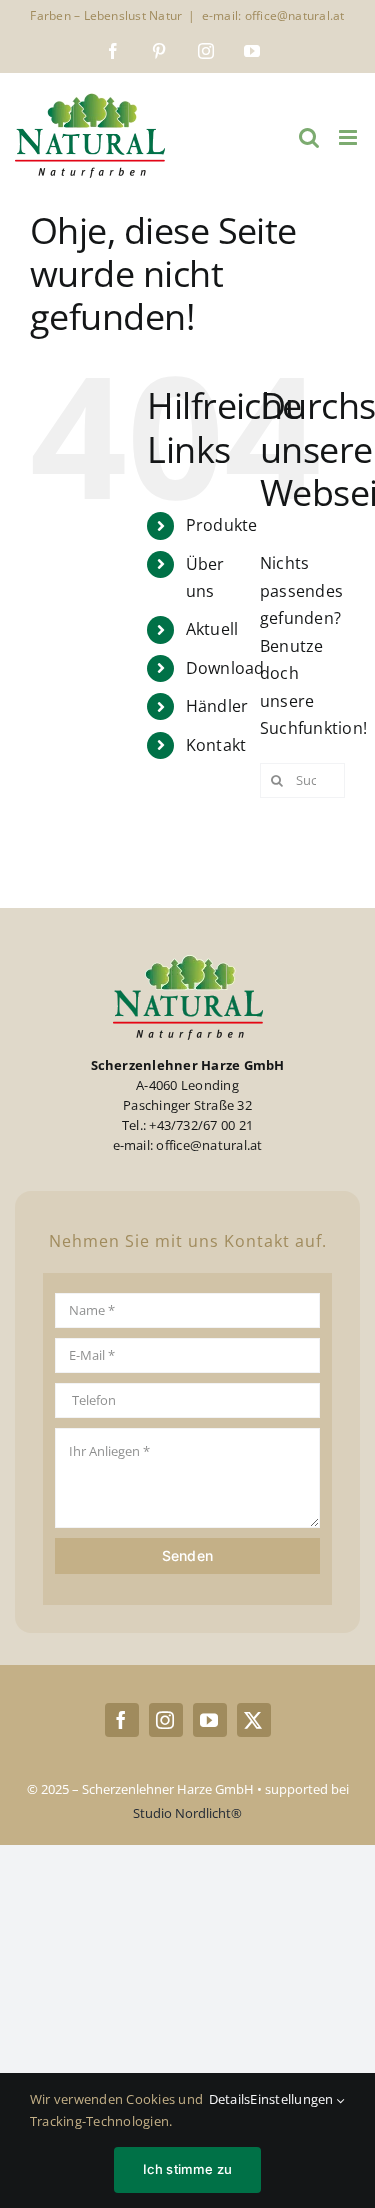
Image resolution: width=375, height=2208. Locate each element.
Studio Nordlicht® (187, 1813)
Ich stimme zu (188, 2169)
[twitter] (254, 1720)
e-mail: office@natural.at (273, 15)
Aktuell (212, 629)
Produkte (222, 525)
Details (230, 2099)
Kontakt (216, 745)
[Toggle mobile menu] (349, 137)
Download (225, 668)
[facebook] (122, 1720)
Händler (217, 706)
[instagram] (166, 1720)
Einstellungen (293, 2099)
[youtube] (210, 1720)
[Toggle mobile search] (309, 137)
